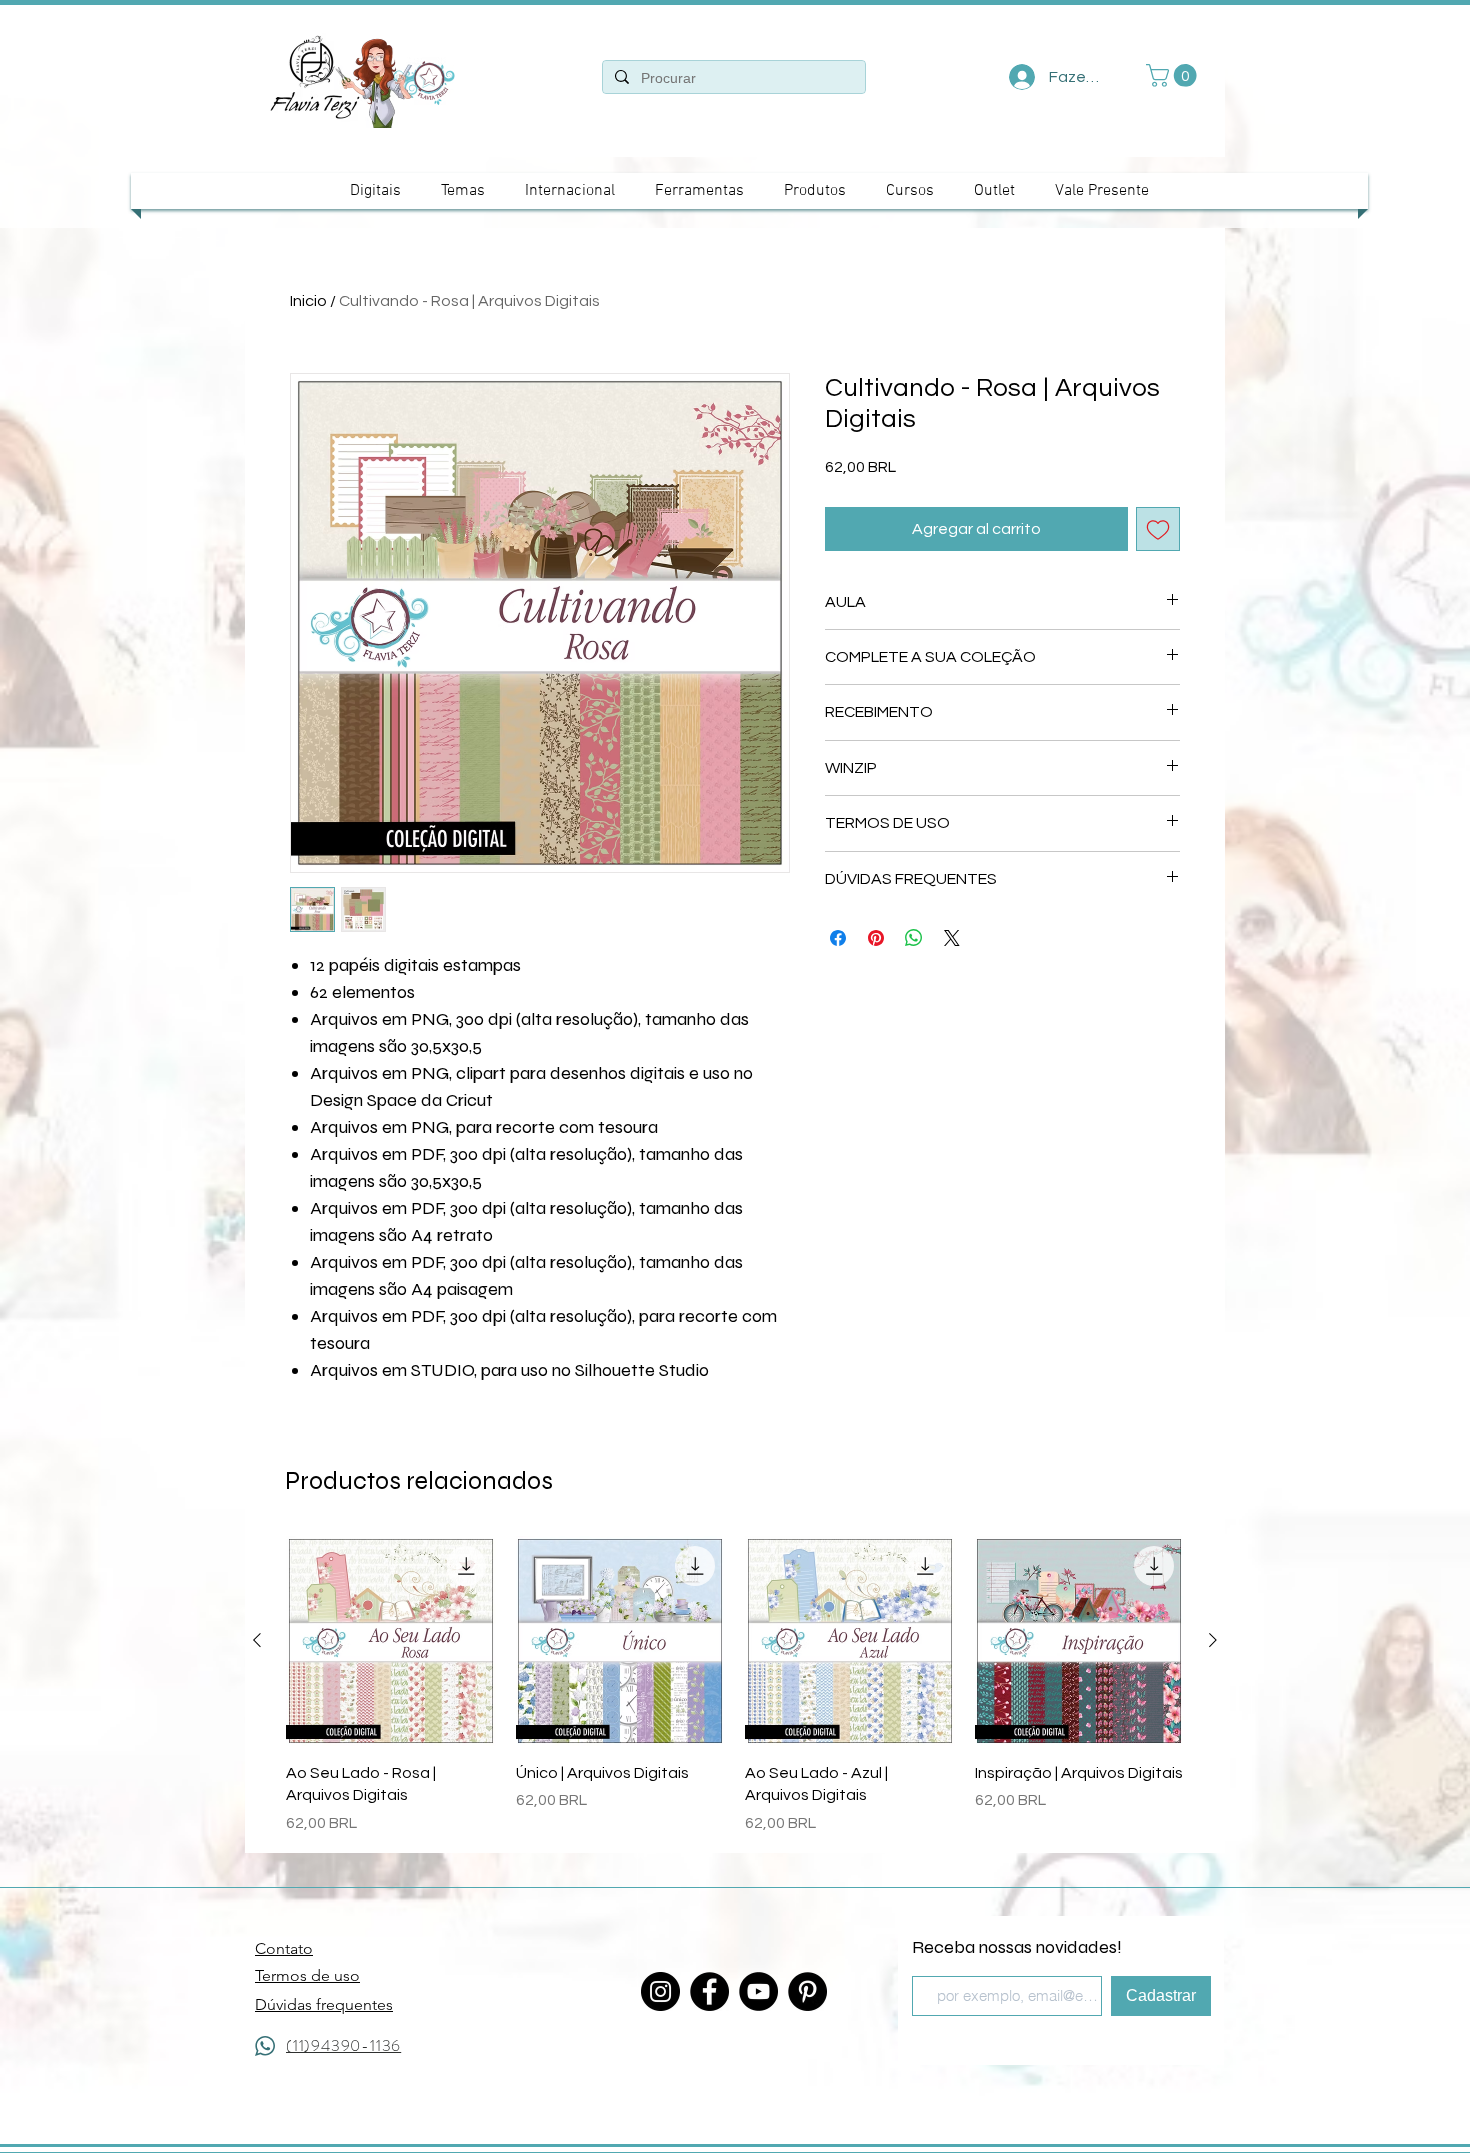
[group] (735, 1685)
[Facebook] (709, 1991)
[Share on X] (952, 938)
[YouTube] (758, 1991)
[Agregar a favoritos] (1158, 529)
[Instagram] (660, 1991)
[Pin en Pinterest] (876, 938)
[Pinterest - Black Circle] (807, 1991)
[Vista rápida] (391, 1641)
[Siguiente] (1213, 1640)
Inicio (308, 301)
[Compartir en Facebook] (838, 938)
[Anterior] (257, 1640)
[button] (1174, 75)
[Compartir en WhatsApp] (914, 938)
